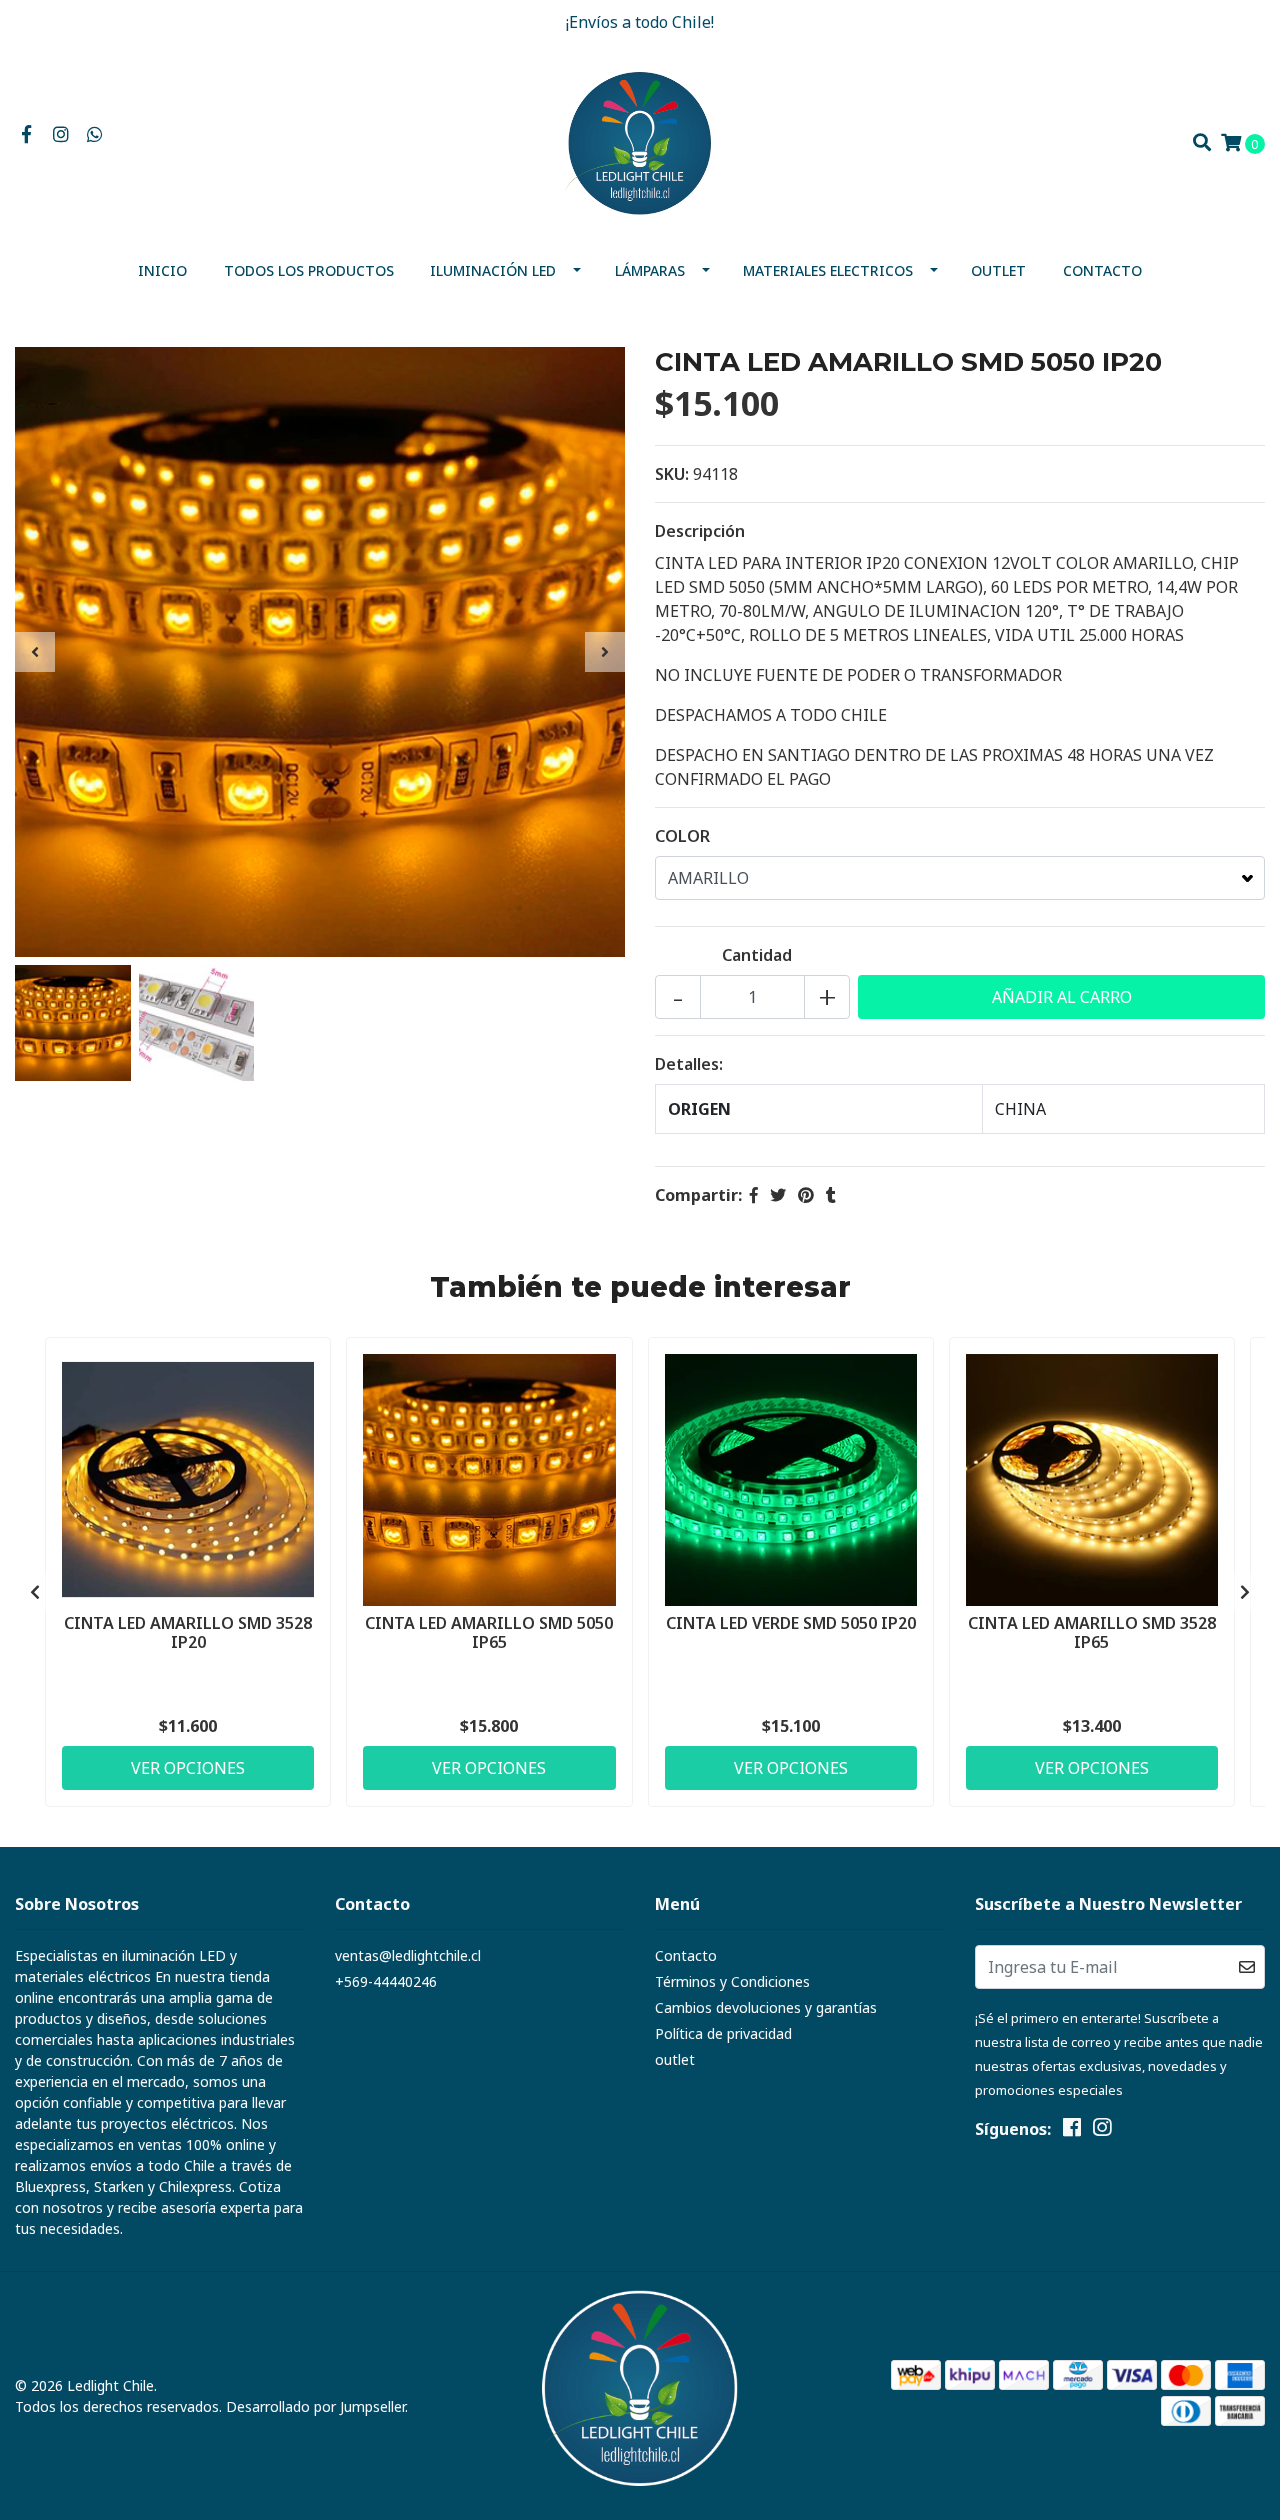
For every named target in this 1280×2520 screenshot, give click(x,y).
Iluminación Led (493, 270)
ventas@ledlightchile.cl (408, 1955)
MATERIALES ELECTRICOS (828, 270)
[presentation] (35, 652)
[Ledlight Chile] (640, 141)
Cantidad (757, 955)
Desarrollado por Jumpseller (315, 2406)
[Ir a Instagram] (61, 135)
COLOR (682, 836)
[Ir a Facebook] (26, 135)
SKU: (672, 474)
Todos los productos (309, 270)
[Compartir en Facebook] (754, 1195)
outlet (998, 270)
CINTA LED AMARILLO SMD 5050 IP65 (489, 1632)
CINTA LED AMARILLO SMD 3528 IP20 (188, 1632)
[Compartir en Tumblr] (831, 1195)
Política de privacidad (723, 2033)
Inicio (162, 270)
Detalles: (689, 1064)
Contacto (1102, 270)
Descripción (700, 531)
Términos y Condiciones (732, 1981)
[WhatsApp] (95, 135)
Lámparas (650, 270)
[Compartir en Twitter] (778, 1195)
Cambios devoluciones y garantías (766, 2007)
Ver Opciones (188, 1768)
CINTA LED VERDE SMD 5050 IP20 (791, 1623)
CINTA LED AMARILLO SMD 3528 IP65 (1092, 1632)
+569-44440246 (386, 1981)
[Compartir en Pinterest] (806, 1195)
